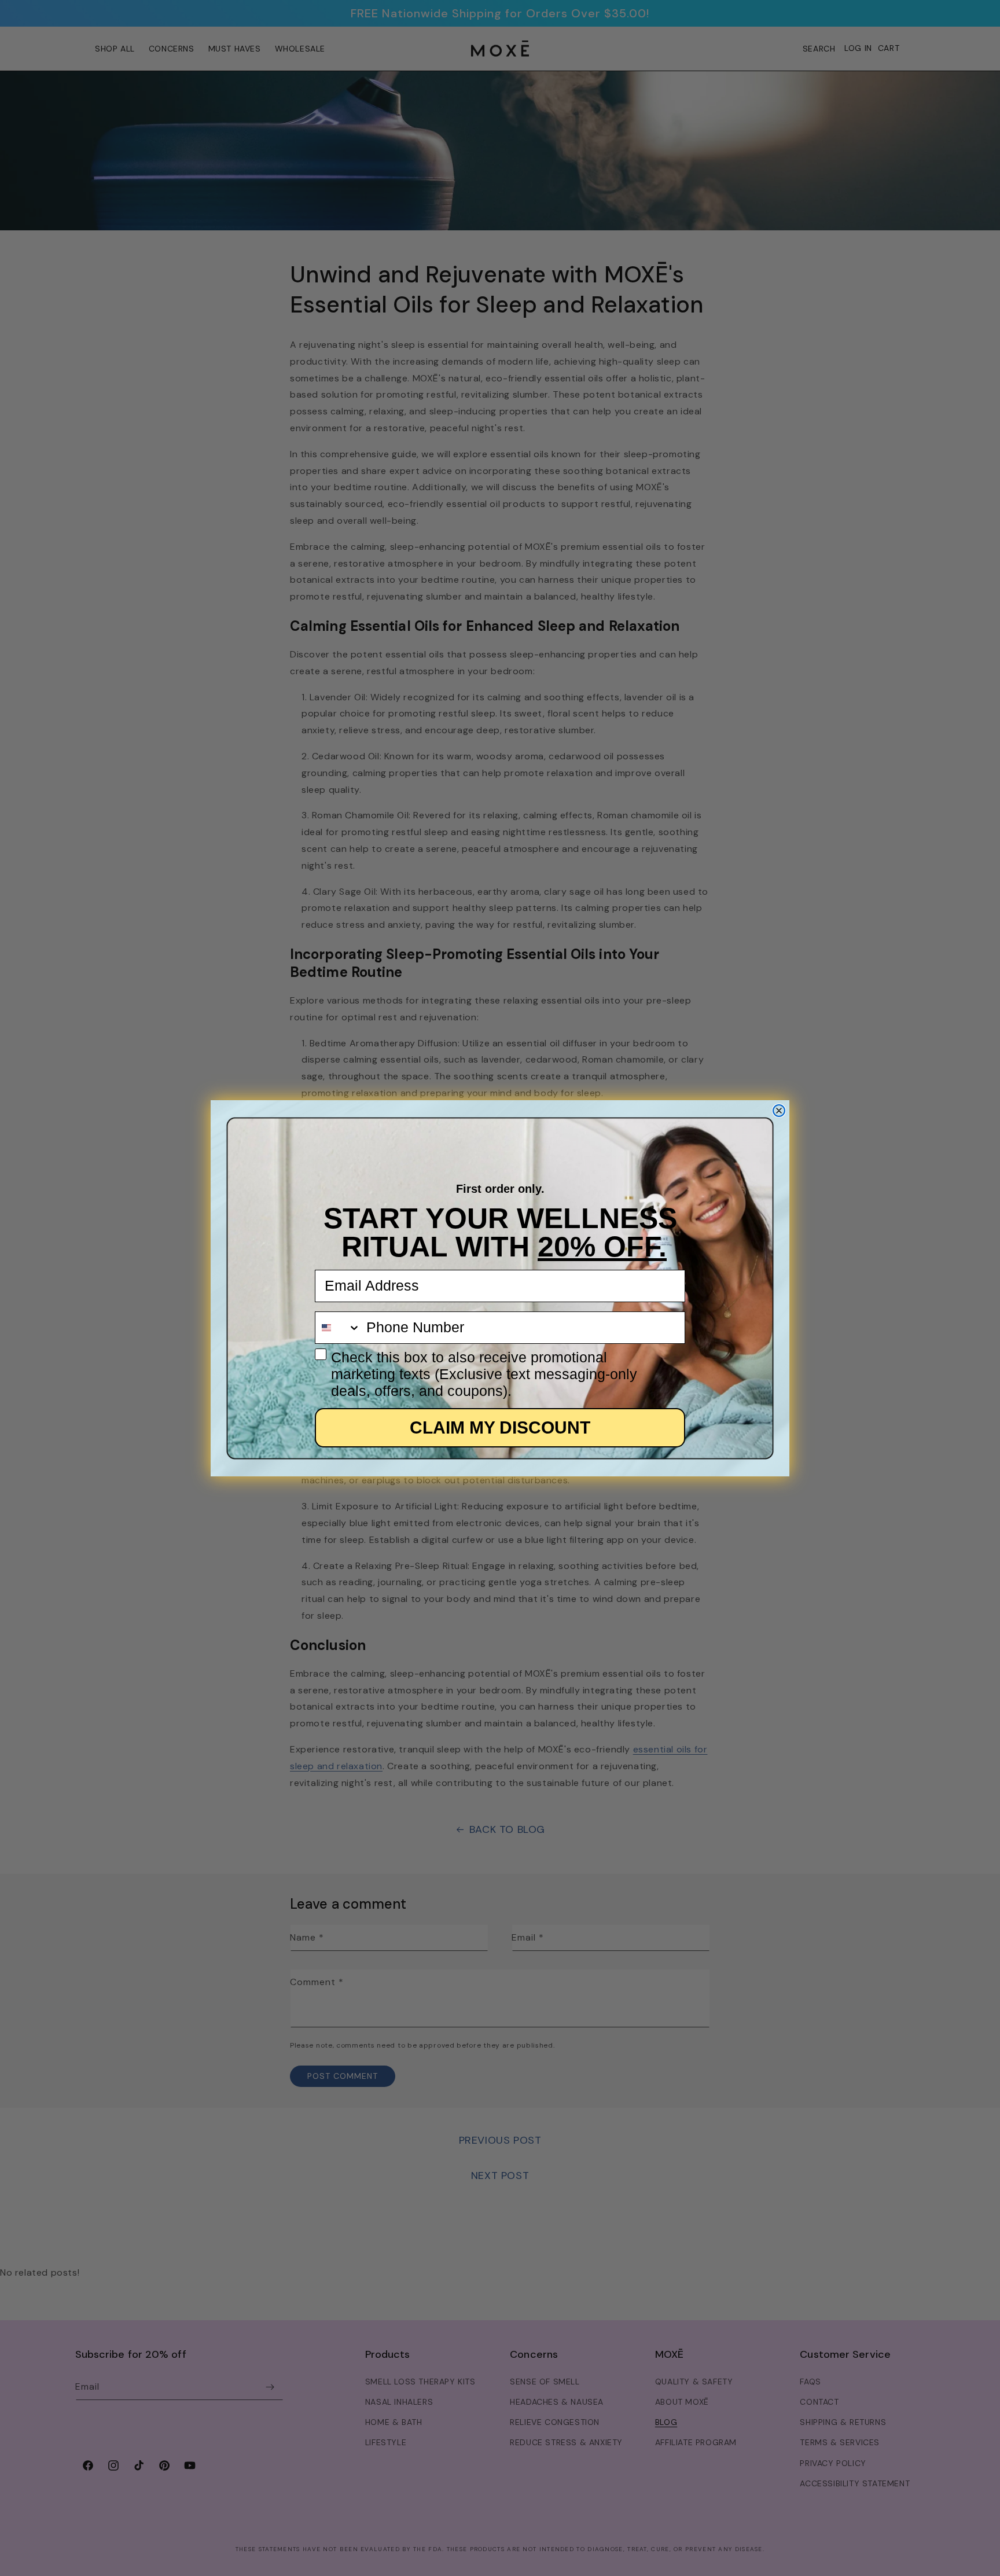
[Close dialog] (779, 1111)
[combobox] (338, 1328)
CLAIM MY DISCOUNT (500, 1427)
